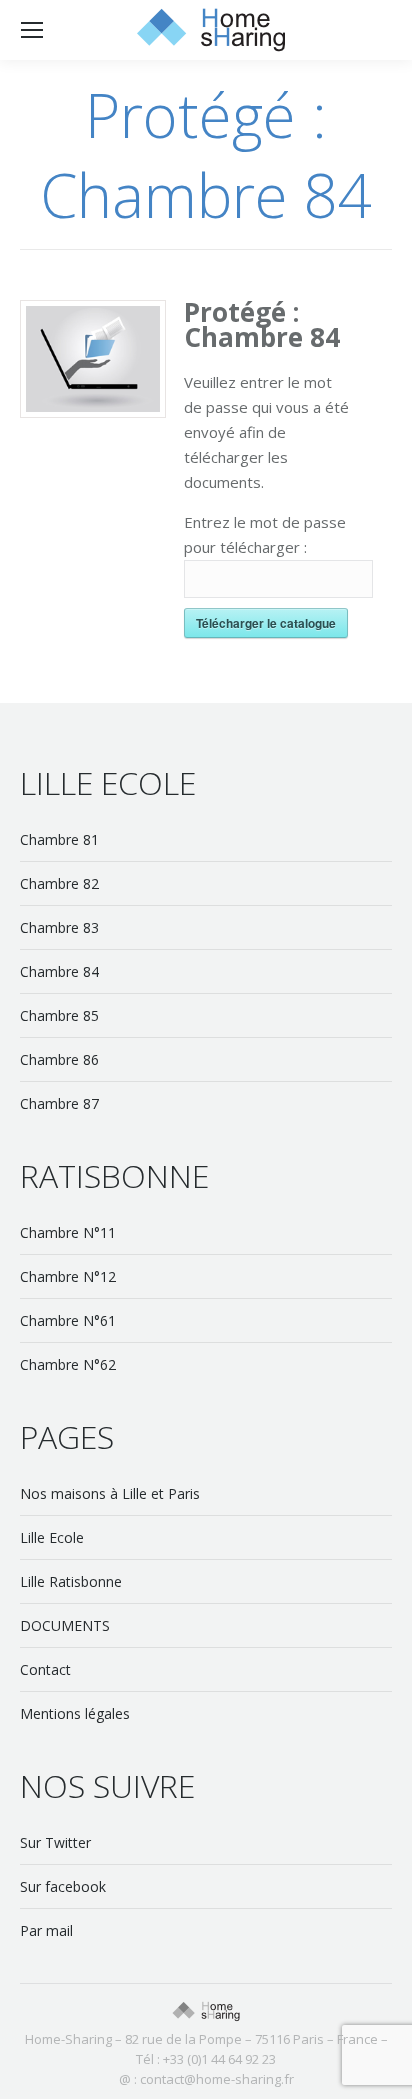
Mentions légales (75, 1713)
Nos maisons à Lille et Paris (110, 1493)
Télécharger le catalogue (266, 623)
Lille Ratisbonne (71, 1581)
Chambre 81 (59, 839)
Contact (45, 1669)
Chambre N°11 (68, 1232)
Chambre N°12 (68, 1276)
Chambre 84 (59, 971)
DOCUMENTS (65, 1625)
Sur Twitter (55, 1842)
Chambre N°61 (68, 1320)
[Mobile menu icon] (32, 30)
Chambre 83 (59, 927)
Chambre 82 (59, 883)
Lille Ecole (52, 1537)
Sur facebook (63, 1886)
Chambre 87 (59, 1103)
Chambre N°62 (68, 1364)
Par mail (46, 1930)
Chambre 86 (59, 1059)
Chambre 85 (59, 1015)
